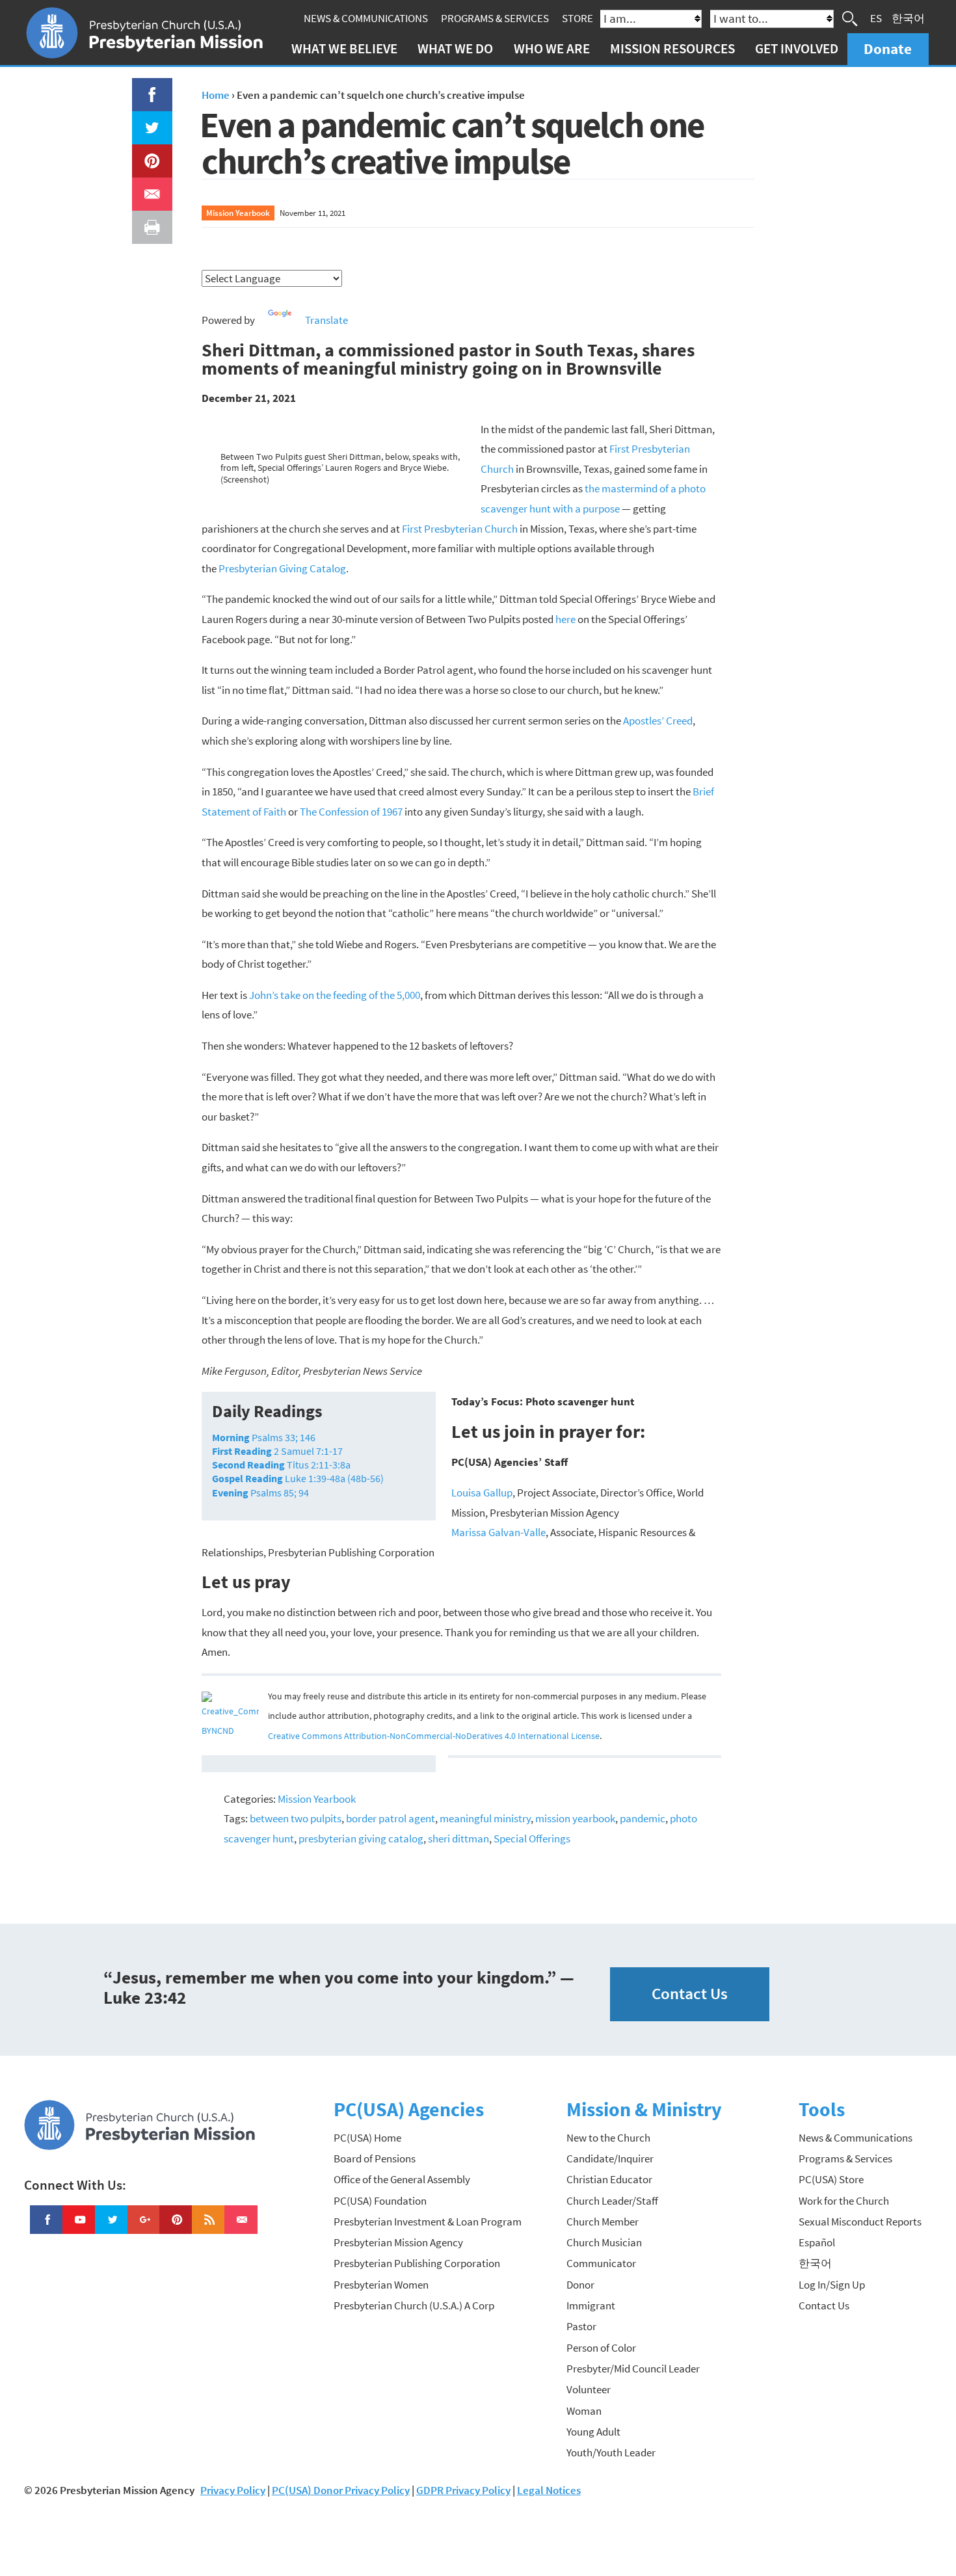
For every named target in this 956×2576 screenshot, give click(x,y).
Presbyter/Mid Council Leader (633, 2369)
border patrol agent (391, 1818)
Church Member (603, 2222)
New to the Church (608, 2138)
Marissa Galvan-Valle (498, 1532)
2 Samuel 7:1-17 (277, 1451)
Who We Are (552, 48)
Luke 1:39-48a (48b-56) (298, 1478)
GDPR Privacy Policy (463, 2490)
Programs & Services (495, 18)
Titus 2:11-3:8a (281, 1465)
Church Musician (604, 2242)
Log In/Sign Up (832, 2285)
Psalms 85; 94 (260, 1493)
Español (817, 2242)
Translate (326, 320)
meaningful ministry (485, 1818)
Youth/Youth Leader (611, 2452)
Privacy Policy (233, 2490)
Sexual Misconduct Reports (860, 2222)
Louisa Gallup (482, 1493)
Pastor (581, 2326)
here (565, 619)
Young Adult (593, 2432)
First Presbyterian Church (460, 529)
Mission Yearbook (238, 213)
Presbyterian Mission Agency (398, 2242)
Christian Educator (609, 2179)
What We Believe (344, 48)
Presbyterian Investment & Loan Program (428, 2222)
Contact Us (690, 1994)
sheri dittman (458, 1839)
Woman (584, 2411)
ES (876, 18)
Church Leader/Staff (612, 2201)
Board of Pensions (375, 2158)
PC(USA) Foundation (380, 2201)
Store (578, 18)
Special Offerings (532, 1839)
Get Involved (797, 48)
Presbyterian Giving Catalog (282, 568)
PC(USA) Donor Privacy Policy (341, 2490)
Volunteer (589, 2389)
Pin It (147, 154)
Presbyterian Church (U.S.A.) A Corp (414, 2305)
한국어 (908, 18)
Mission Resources (672, 48)
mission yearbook (575, 1818)
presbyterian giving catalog (361, 1839)
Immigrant (591, 2305)
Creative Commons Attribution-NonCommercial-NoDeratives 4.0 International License (434, 1736)
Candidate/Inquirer (610, 2158)
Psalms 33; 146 (264, 1437)
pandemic (643, 1818)
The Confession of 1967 (351, 812)
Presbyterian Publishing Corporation (417, 2263)
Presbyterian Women (381, 2285)
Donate (888, 48)
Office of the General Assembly (402, 2179)
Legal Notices (549, 2490)
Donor (580, 2285)
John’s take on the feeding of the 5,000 (335, 995)
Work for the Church (844, 2201)
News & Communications (366, 18)
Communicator (601, 2263)
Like (144, 88)
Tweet (149, 121)
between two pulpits (296, 1818)
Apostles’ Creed (658, 721)
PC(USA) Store (831, 2179)
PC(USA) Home (367, 2138)
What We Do (455, 48)
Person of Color (601, 2348)
